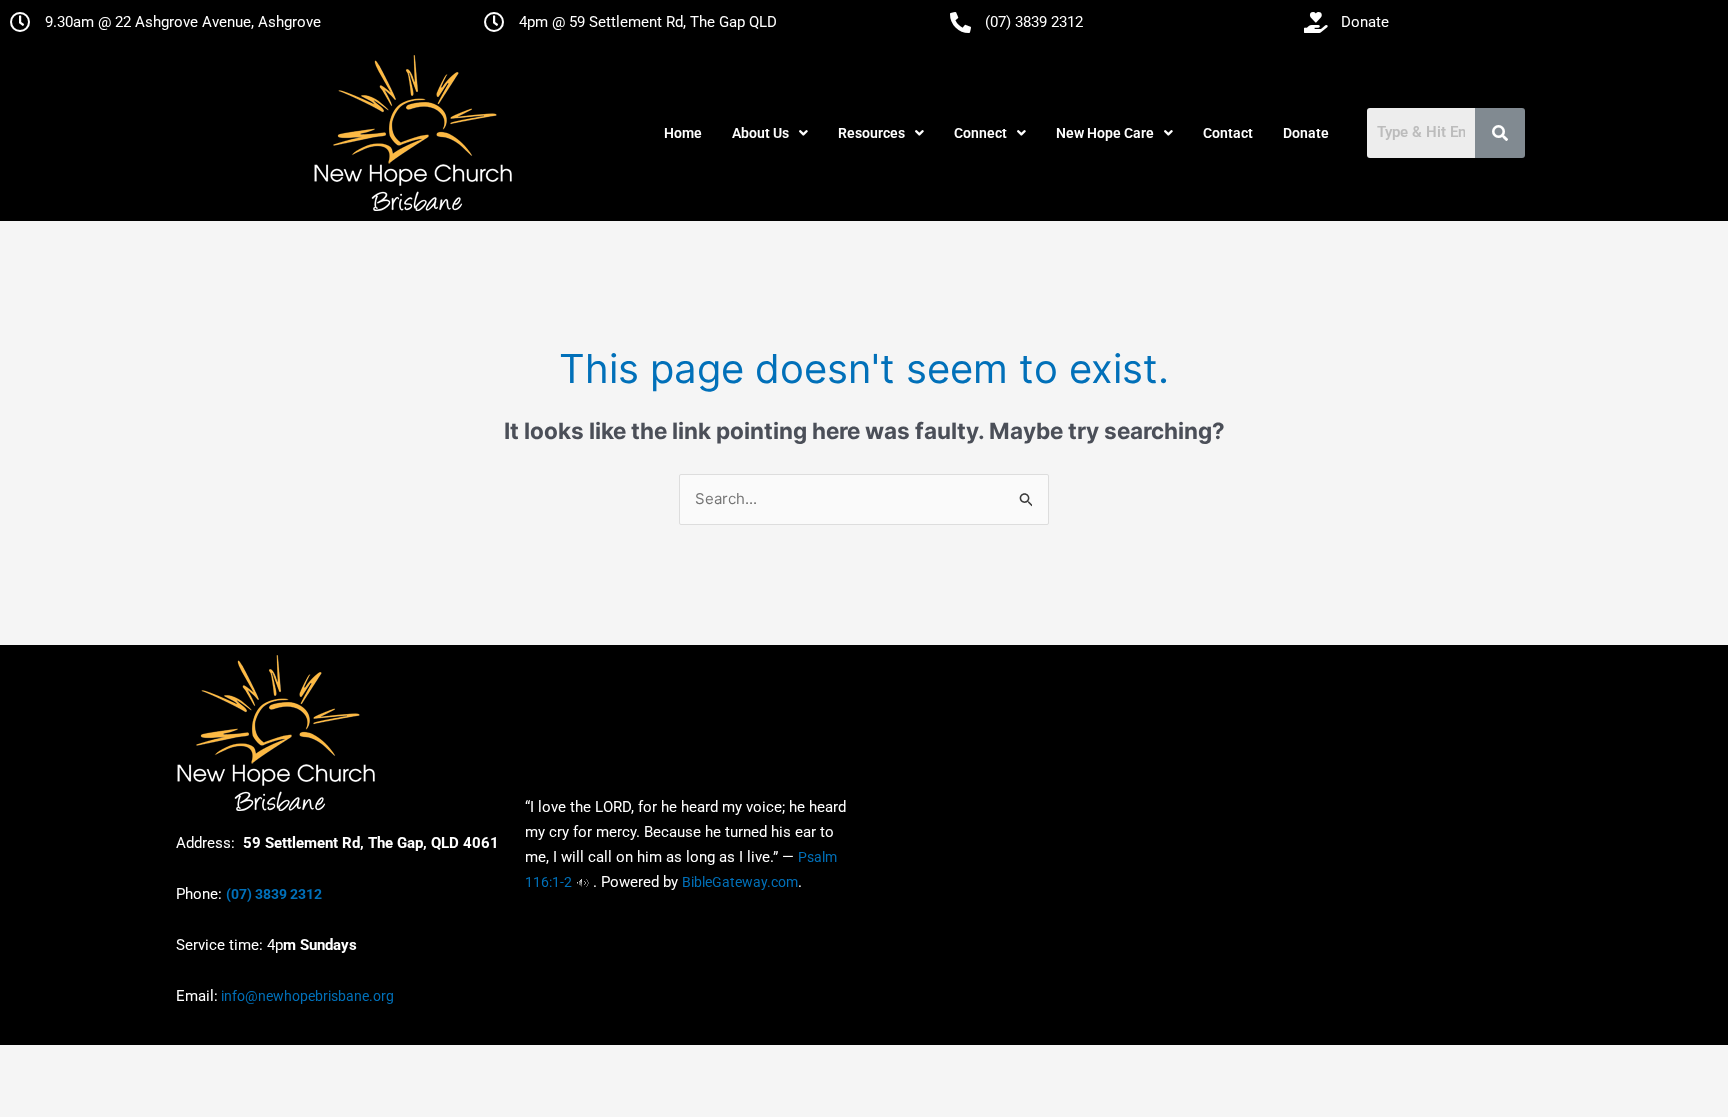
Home (683, 133)
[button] (770, 133)
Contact (1228, 133)
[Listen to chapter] (582, 882)
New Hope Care (1105, 133)
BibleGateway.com (740, 882)
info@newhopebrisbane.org (306, 996)
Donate (1306, 133)
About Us (760, 133)
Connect (980, 133)
